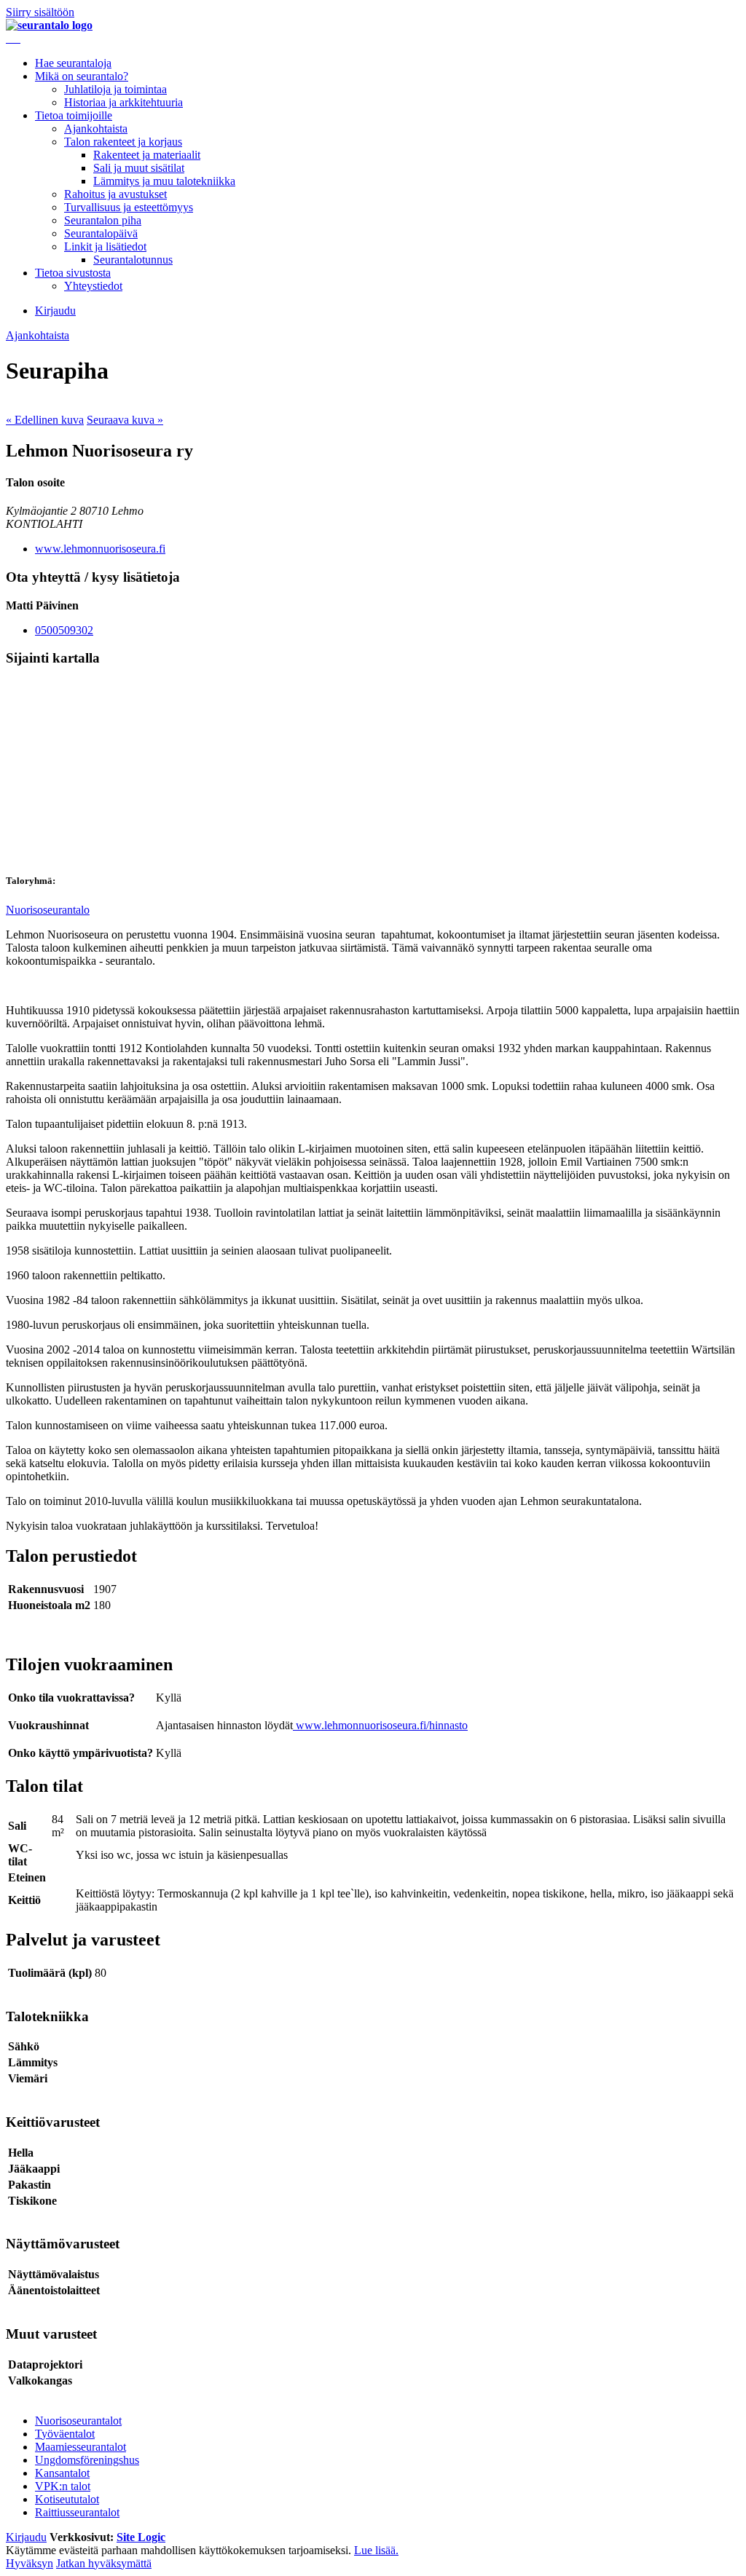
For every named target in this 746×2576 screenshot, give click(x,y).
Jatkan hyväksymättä (104, 2563)
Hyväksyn (30, 2563)
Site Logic (141, 2537)
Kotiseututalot (67, 2499)
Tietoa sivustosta (73, 273)
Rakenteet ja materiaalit (147, 155)
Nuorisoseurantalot (78, 2421)
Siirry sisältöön (40, 12)
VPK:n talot (63, 2486)
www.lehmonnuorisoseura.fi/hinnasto (382, 1725)
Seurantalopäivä (101, 233)
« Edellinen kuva (45, 420)
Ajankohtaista (96, 129)
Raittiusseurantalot (77, 2512)
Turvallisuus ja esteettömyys (129, 207)
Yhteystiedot (93, 286)
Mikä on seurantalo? (82, 76)
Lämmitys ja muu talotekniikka (164, 181)
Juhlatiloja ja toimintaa (115, 89)
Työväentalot (65, 2434)
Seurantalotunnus (133, 260)
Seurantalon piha (103, 220)
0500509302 (64, 630)
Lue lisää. (376, 2550)
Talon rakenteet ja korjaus (123, 142)
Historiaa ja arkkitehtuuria (123, 102)
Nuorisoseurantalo (48, 910)
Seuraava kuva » (125, 420)
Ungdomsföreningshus (87, 2460)
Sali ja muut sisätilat (139, 168)
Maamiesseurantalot (81, 2447)
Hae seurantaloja (73, 63)
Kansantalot (62, 2473)
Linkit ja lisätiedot (105, 246)
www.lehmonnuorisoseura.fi (100, 549)
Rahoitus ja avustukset (115, 194)
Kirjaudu (55, 311)
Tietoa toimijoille (74, 115)
